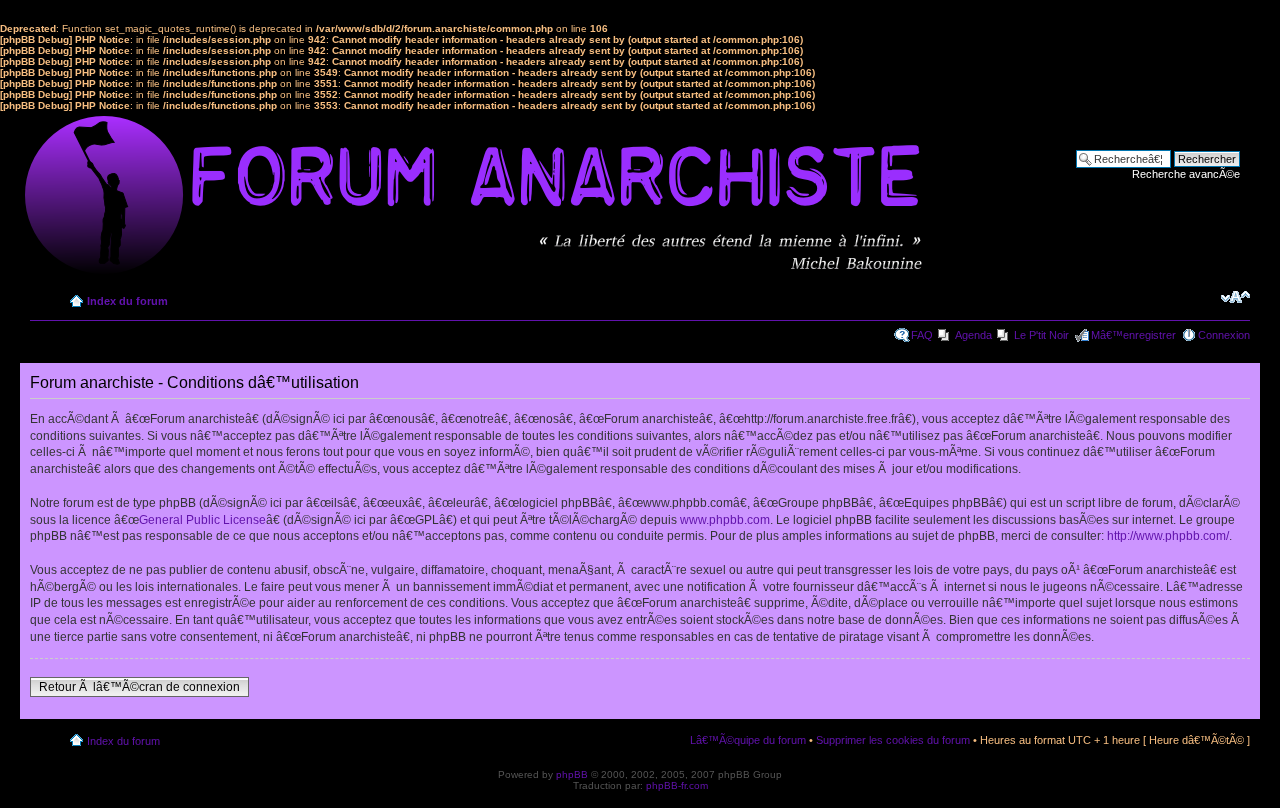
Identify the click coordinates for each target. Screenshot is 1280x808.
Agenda (973, 335)
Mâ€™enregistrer (1133, 335)
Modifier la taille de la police (1235, 297)
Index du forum (127, 301)
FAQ (922, 335)
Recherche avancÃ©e (1186, 174)
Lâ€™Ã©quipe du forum (748, 740)
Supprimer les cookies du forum (893, 740)
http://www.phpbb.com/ (1168, 536)
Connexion (1224, 335)
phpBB (572, 774)
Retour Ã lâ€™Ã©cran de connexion (139, 687)
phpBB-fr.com (677, 785)
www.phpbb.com (725, 520)
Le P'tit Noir (1041, 335)
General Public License (202, 520)
